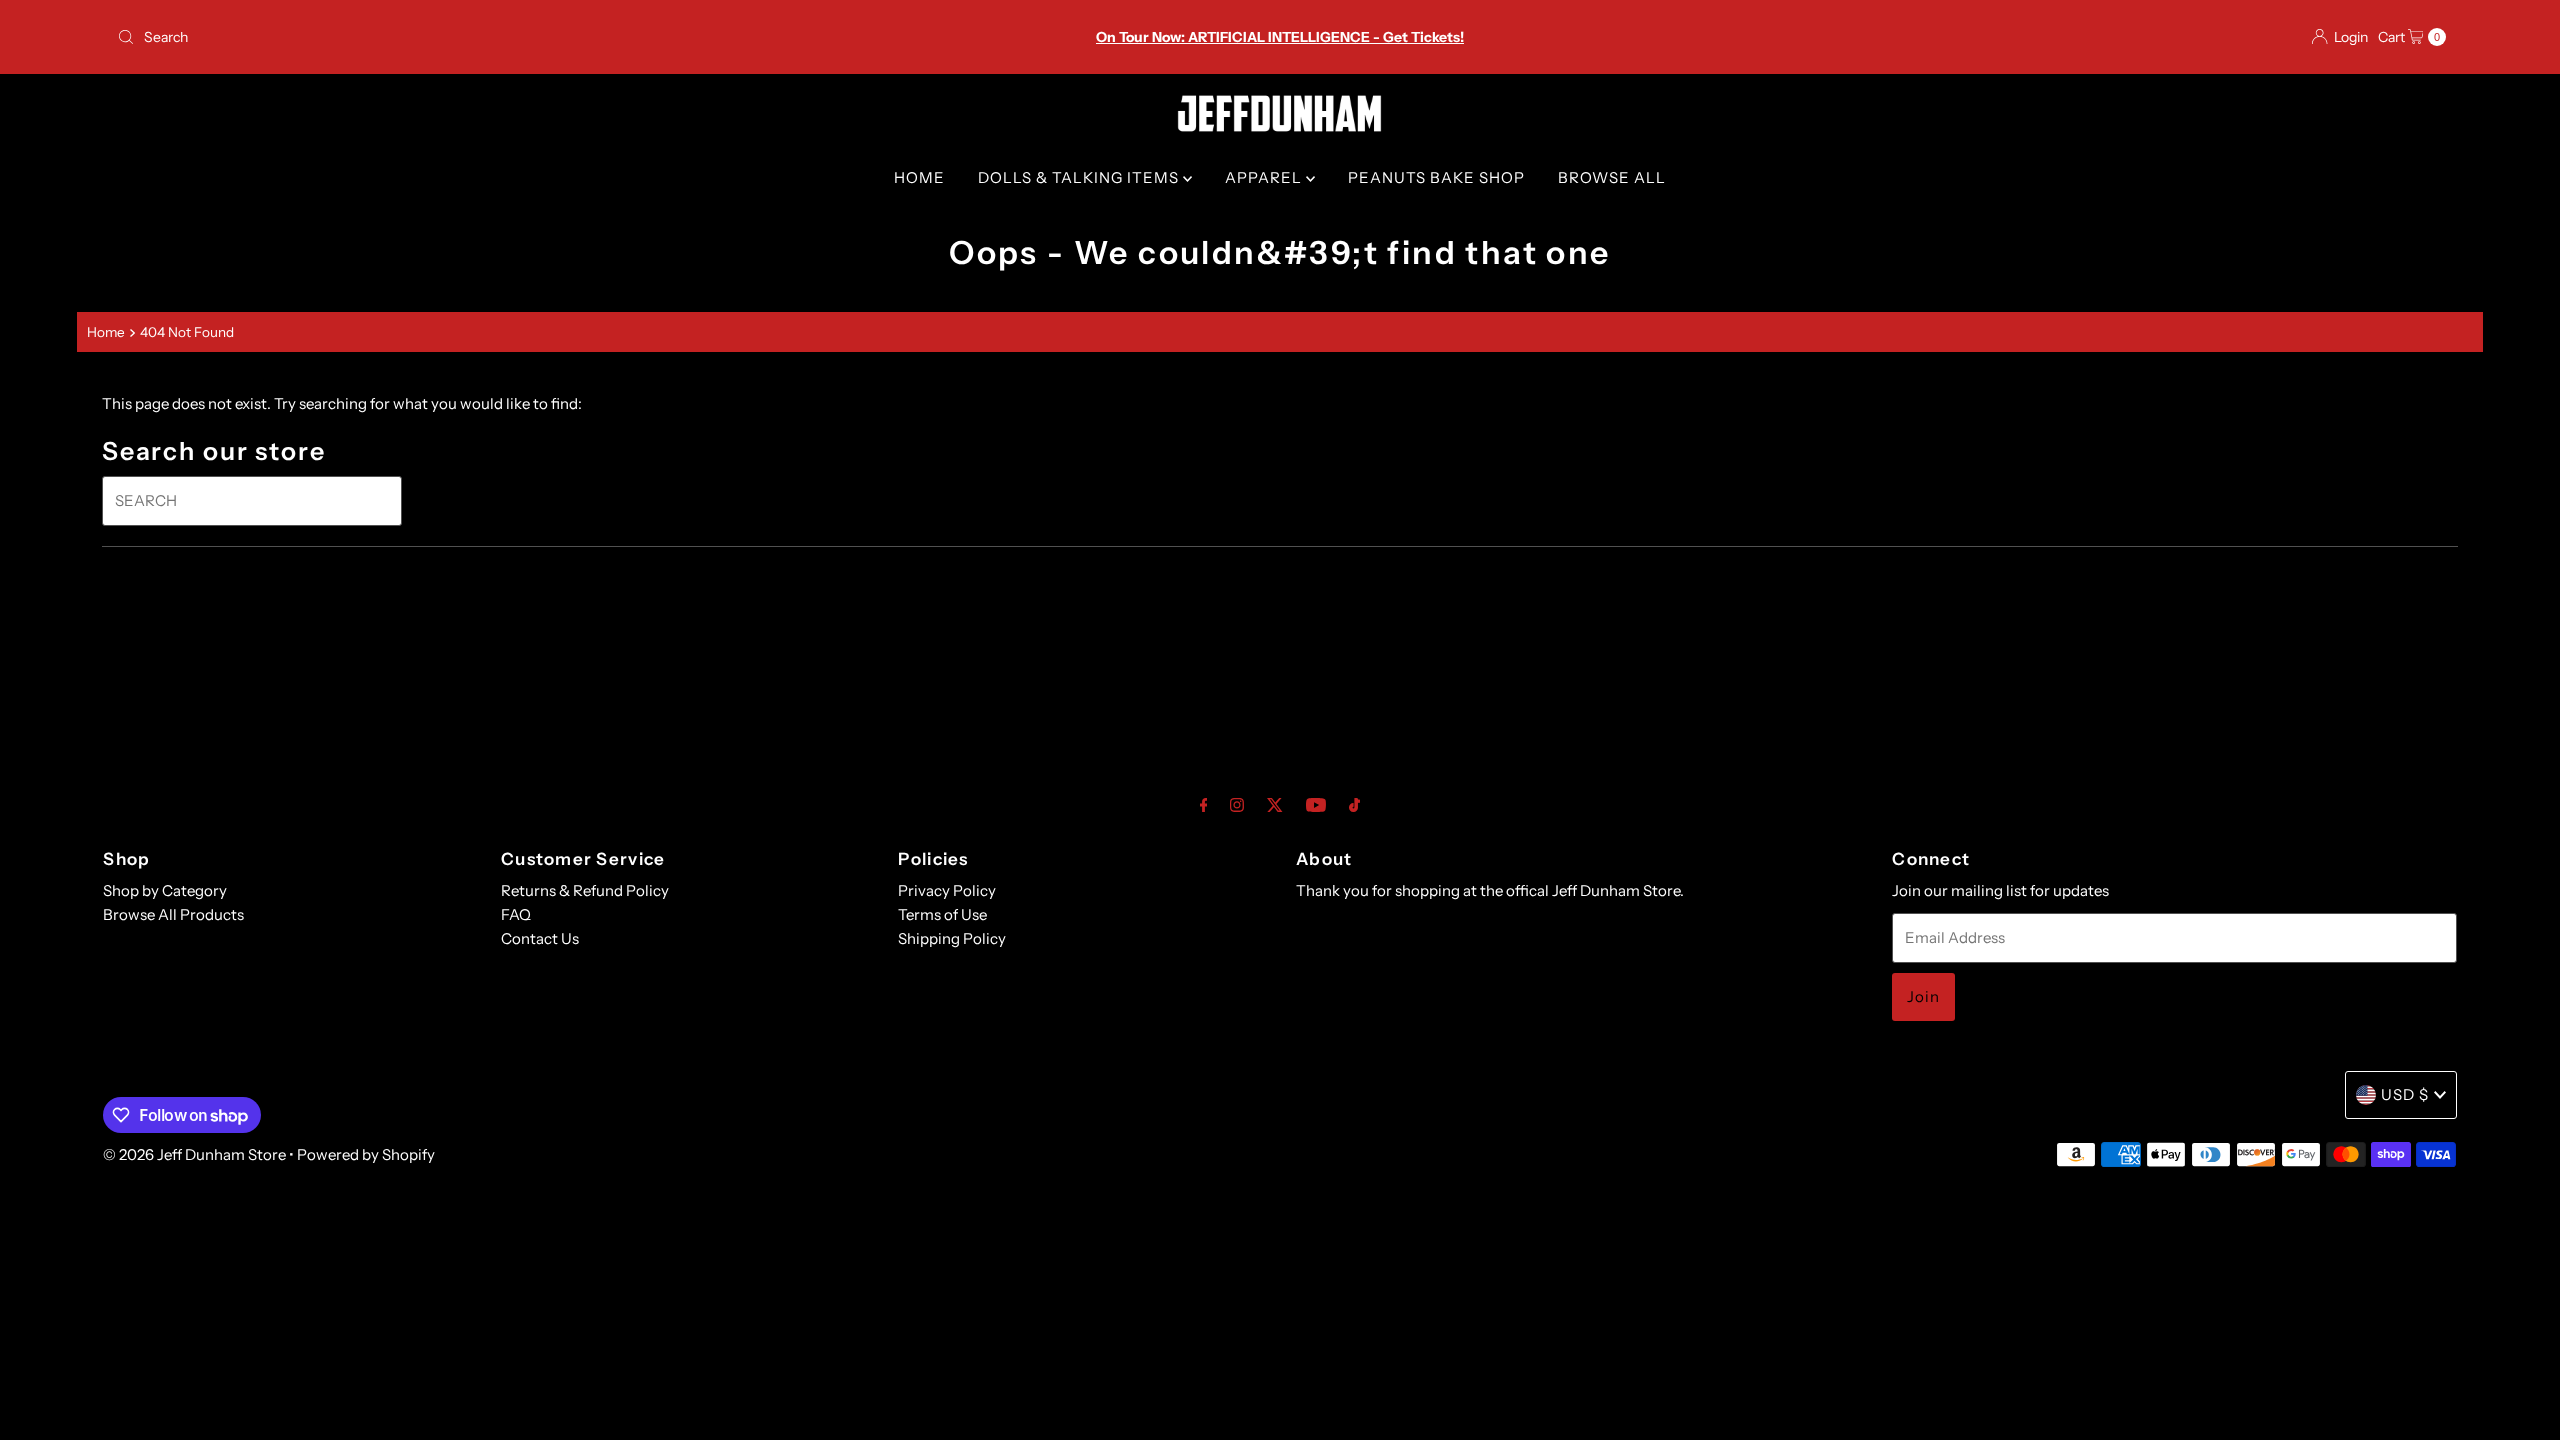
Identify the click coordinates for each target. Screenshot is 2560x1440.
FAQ (516, 914)
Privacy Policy (947, 890)
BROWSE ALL (1612, 177)
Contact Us (540, 938)
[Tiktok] (1354, 805)
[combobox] (494, 37)
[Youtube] (1316, 805)
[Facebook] (1204, 805)
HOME (919, 177)
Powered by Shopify (366, 1154)
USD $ (2405, 1094)
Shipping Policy (952, 938)
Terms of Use (942, 914)
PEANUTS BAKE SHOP (1436, 177)
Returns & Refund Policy (585, 890)
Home (106, 332)
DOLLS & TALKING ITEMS (1080, 177)
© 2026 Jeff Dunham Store (194, 1154)
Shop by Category (165, 890)
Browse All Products (173, 914)
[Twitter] (1275, 805)
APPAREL (1265, 177)
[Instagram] (1237, 805)
